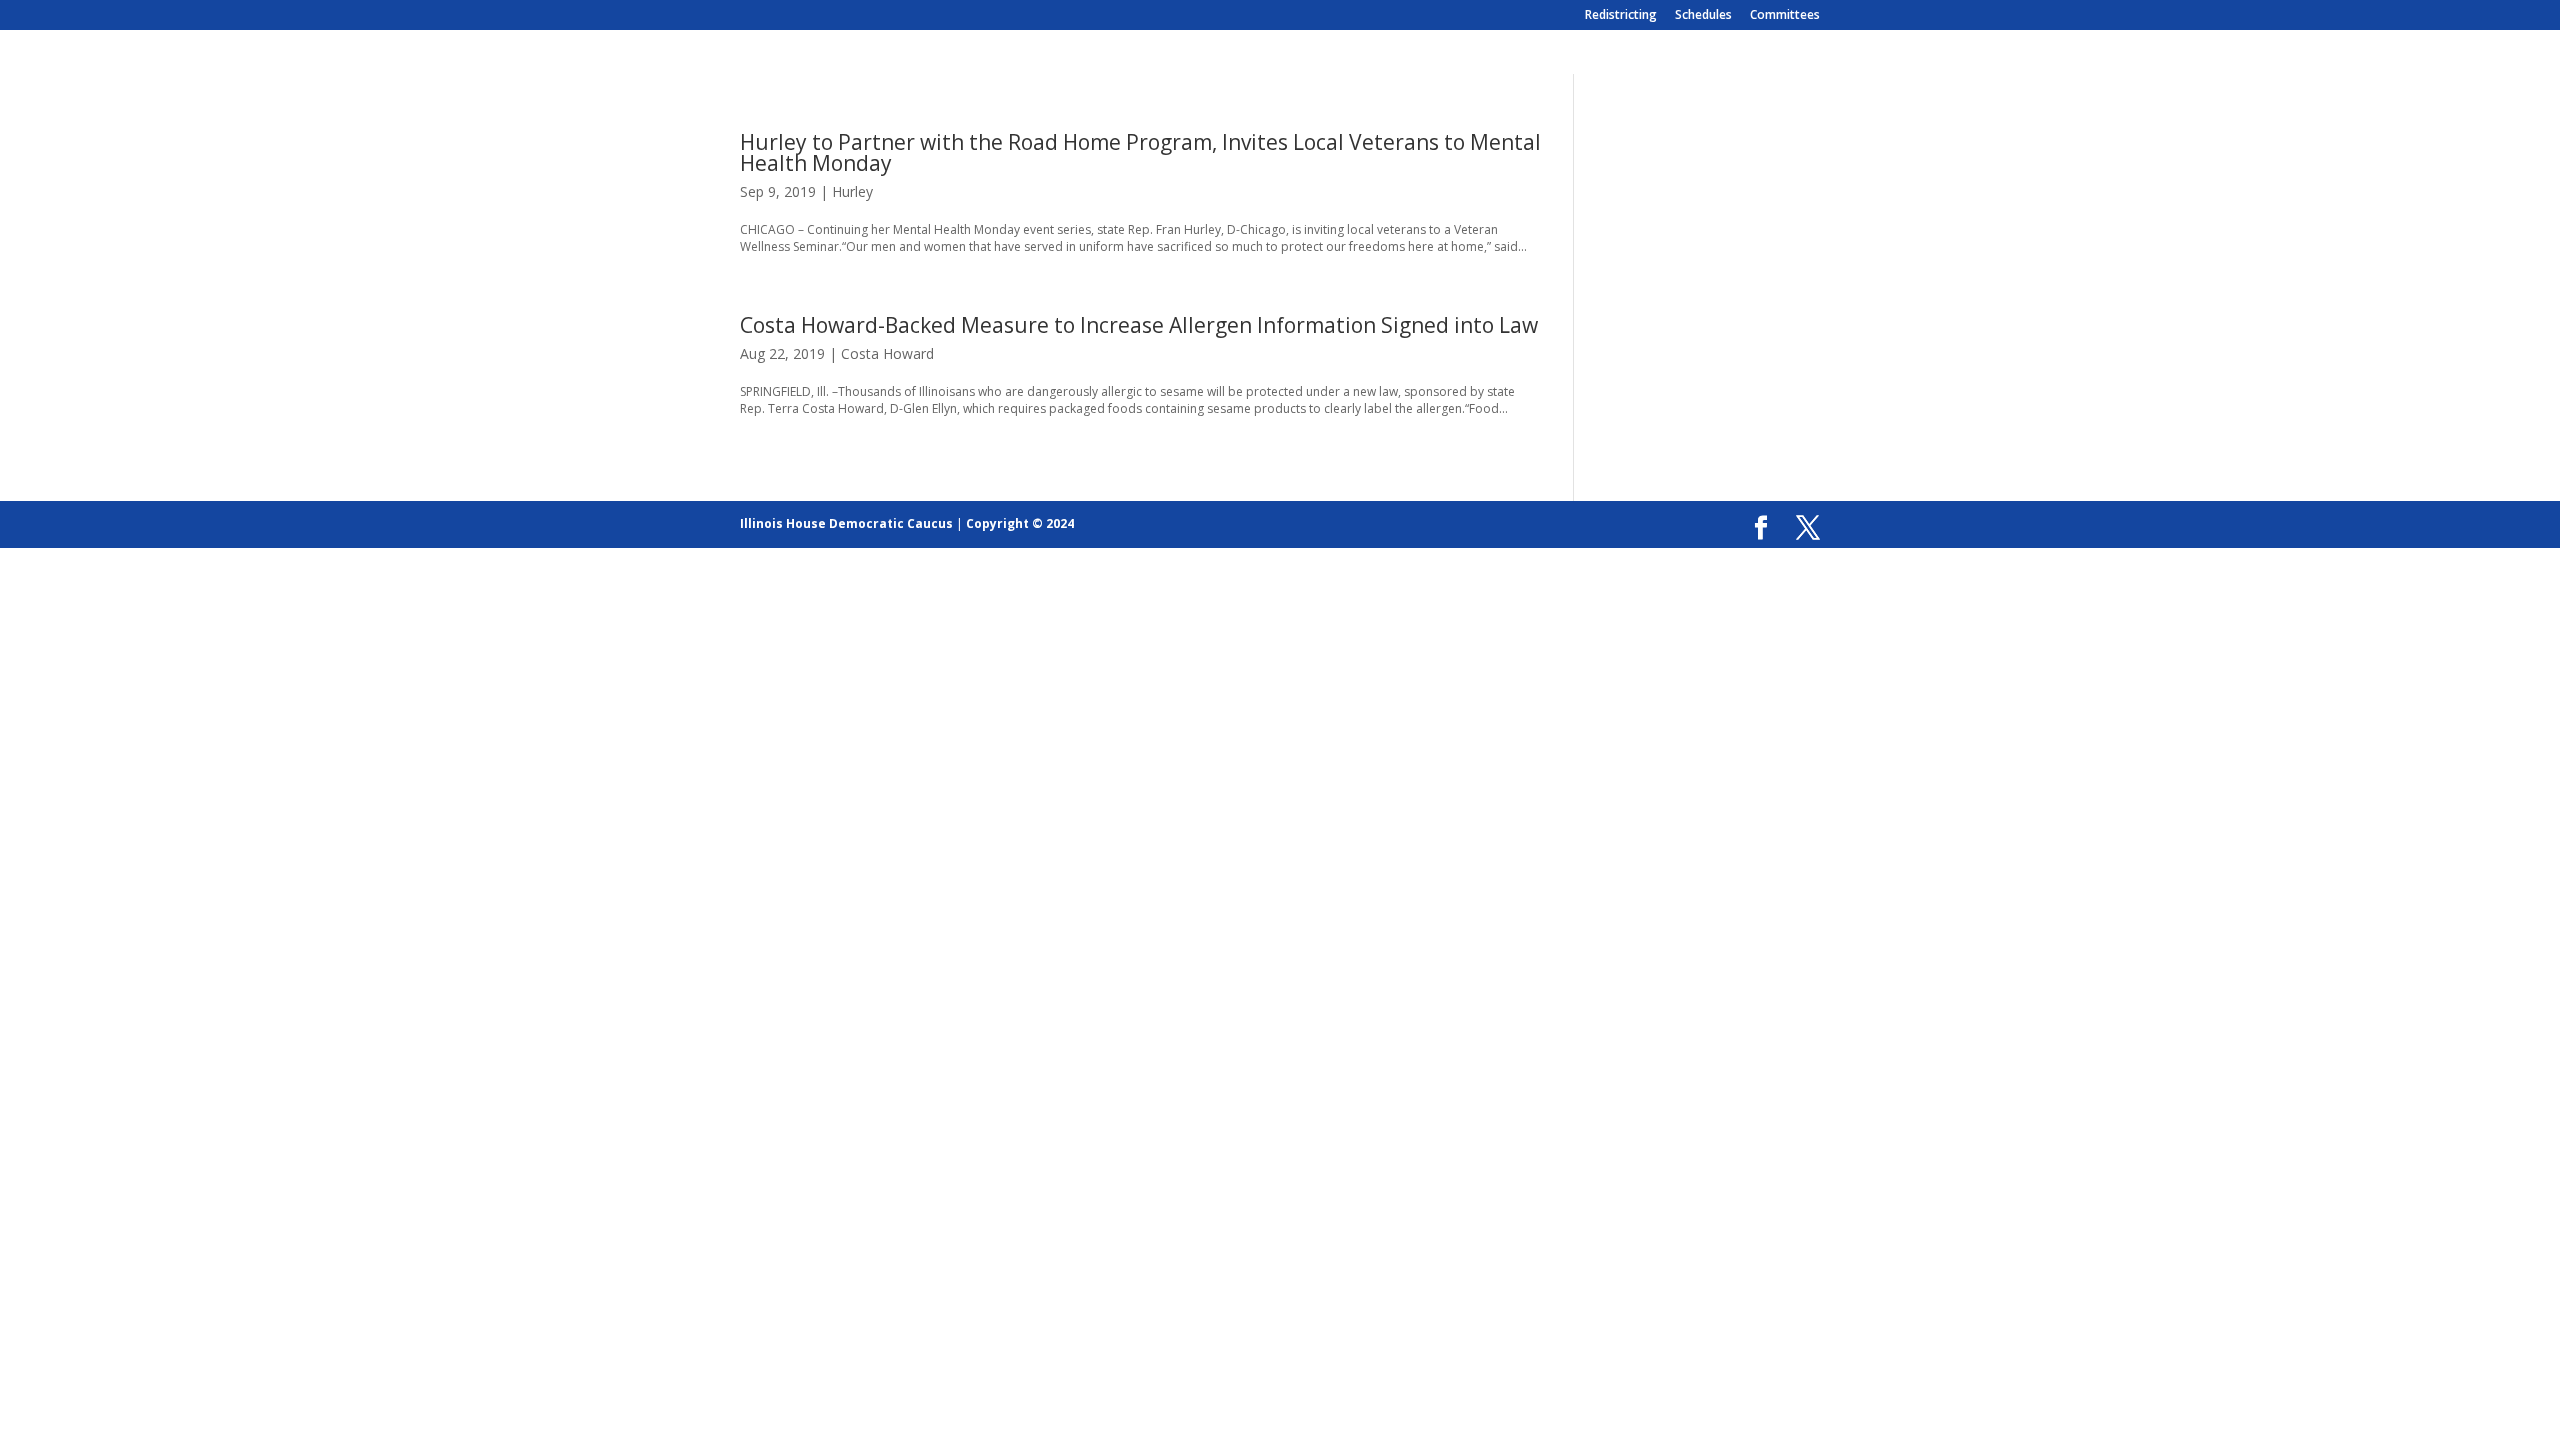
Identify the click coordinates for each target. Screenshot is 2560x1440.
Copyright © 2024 (1020, 523)
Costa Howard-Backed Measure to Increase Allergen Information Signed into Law (1139, 325)
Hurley (852, 191)
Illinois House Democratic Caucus (846, 523)
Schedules (1703, 16)
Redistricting (1621, 16)
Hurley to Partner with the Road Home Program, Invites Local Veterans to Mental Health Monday (1140, 152)
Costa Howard (887, 353)
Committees (1785, 16)
